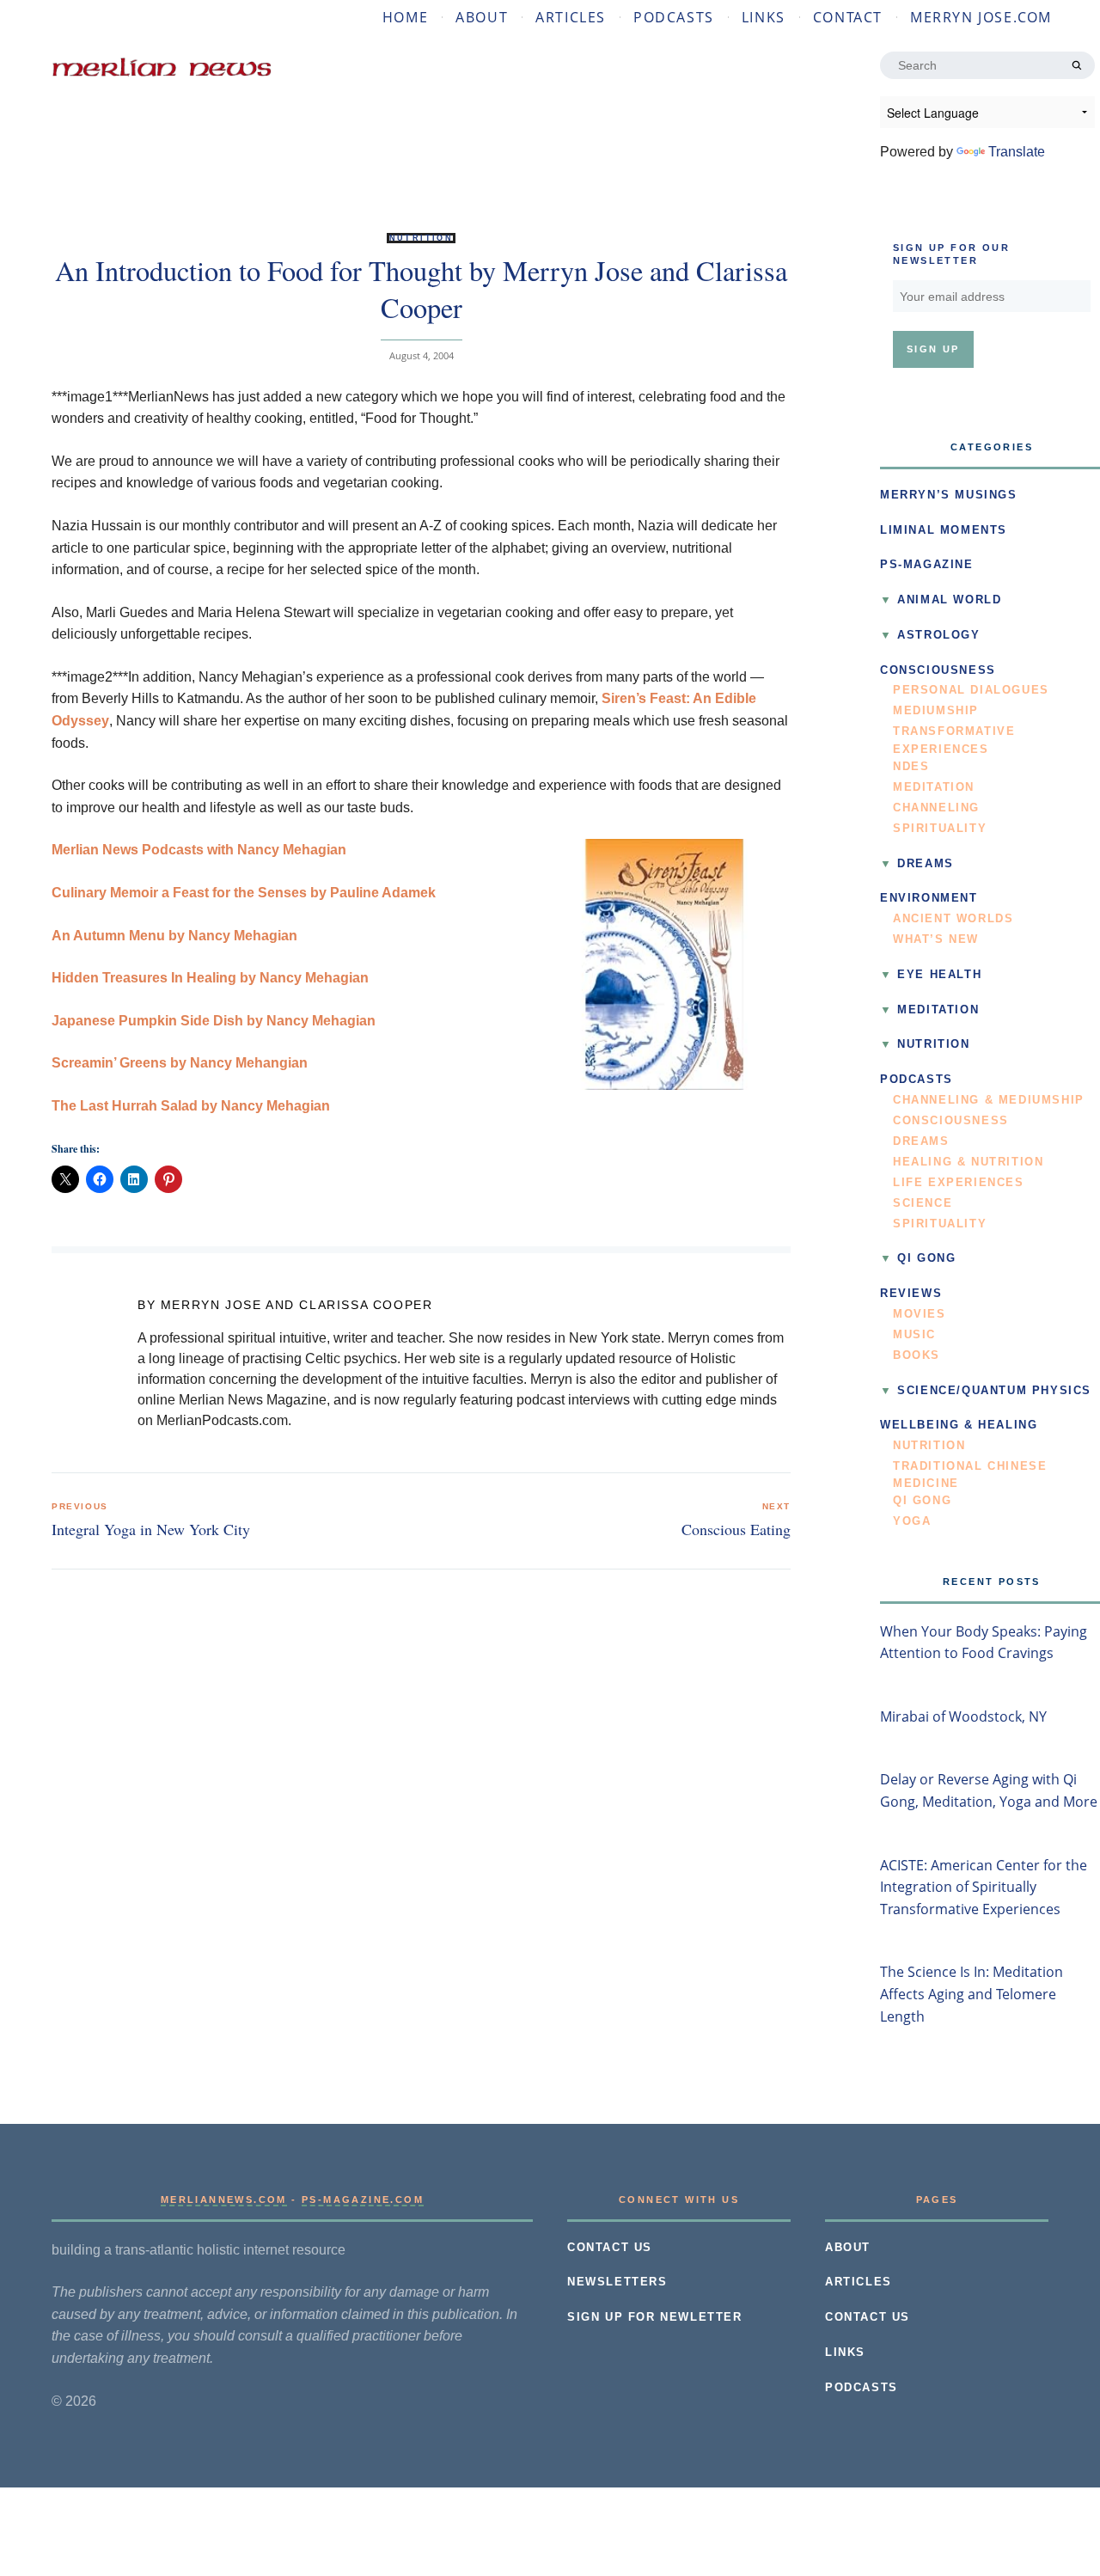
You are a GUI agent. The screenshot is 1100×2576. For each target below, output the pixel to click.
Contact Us (610, 2248)
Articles (571, 17)
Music (914, 1335)
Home (405, 17)
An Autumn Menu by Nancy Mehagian (174, 936)
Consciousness (938, 670)
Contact (848, 17)
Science (923, 1203)
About (482, 17)
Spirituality (940, 829)
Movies (920, 1314)
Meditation (934, 787)
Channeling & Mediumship (989, 1100)
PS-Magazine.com (363, 2200)
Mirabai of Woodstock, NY (963, 1716)
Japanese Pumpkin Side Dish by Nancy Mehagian (214, 1021)
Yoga (912, 1521)
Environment (929, 898)
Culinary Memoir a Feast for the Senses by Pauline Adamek (244, 893)
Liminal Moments (944, 530)
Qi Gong (926, 1258)
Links (764, 17)
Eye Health (939, 975)
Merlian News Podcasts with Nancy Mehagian (199, 850)
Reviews (911, 1294)
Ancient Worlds (953, 919)
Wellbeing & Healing (959, 1425)
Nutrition (422, 238)
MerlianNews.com (224, 2200)
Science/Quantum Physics (994, 1391)
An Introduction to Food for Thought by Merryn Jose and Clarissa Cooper (421, 288)
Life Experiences (959, 1183)
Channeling (936, 808)
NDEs (911, 767)
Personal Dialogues (971, 690)
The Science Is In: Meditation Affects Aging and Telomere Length (972, 1994)
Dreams (926, 864)
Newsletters (617, 2282)
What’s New (936, 939)
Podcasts (674, 17)
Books (917, 1355)
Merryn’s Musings (949, 495)
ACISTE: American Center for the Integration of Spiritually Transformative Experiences (984, 1887)
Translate (1017, 152)
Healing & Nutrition (968, 1162)
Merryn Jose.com (981, 17)
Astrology (938, 635)
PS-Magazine (927, 565)
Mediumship (936, 711)
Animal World (949, 600)
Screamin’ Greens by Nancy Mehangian (180, 1063)
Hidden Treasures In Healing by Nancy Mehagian (210, 978)
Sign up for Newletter (655, 2317)
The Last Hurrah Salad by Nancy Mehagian (191, 1106)
